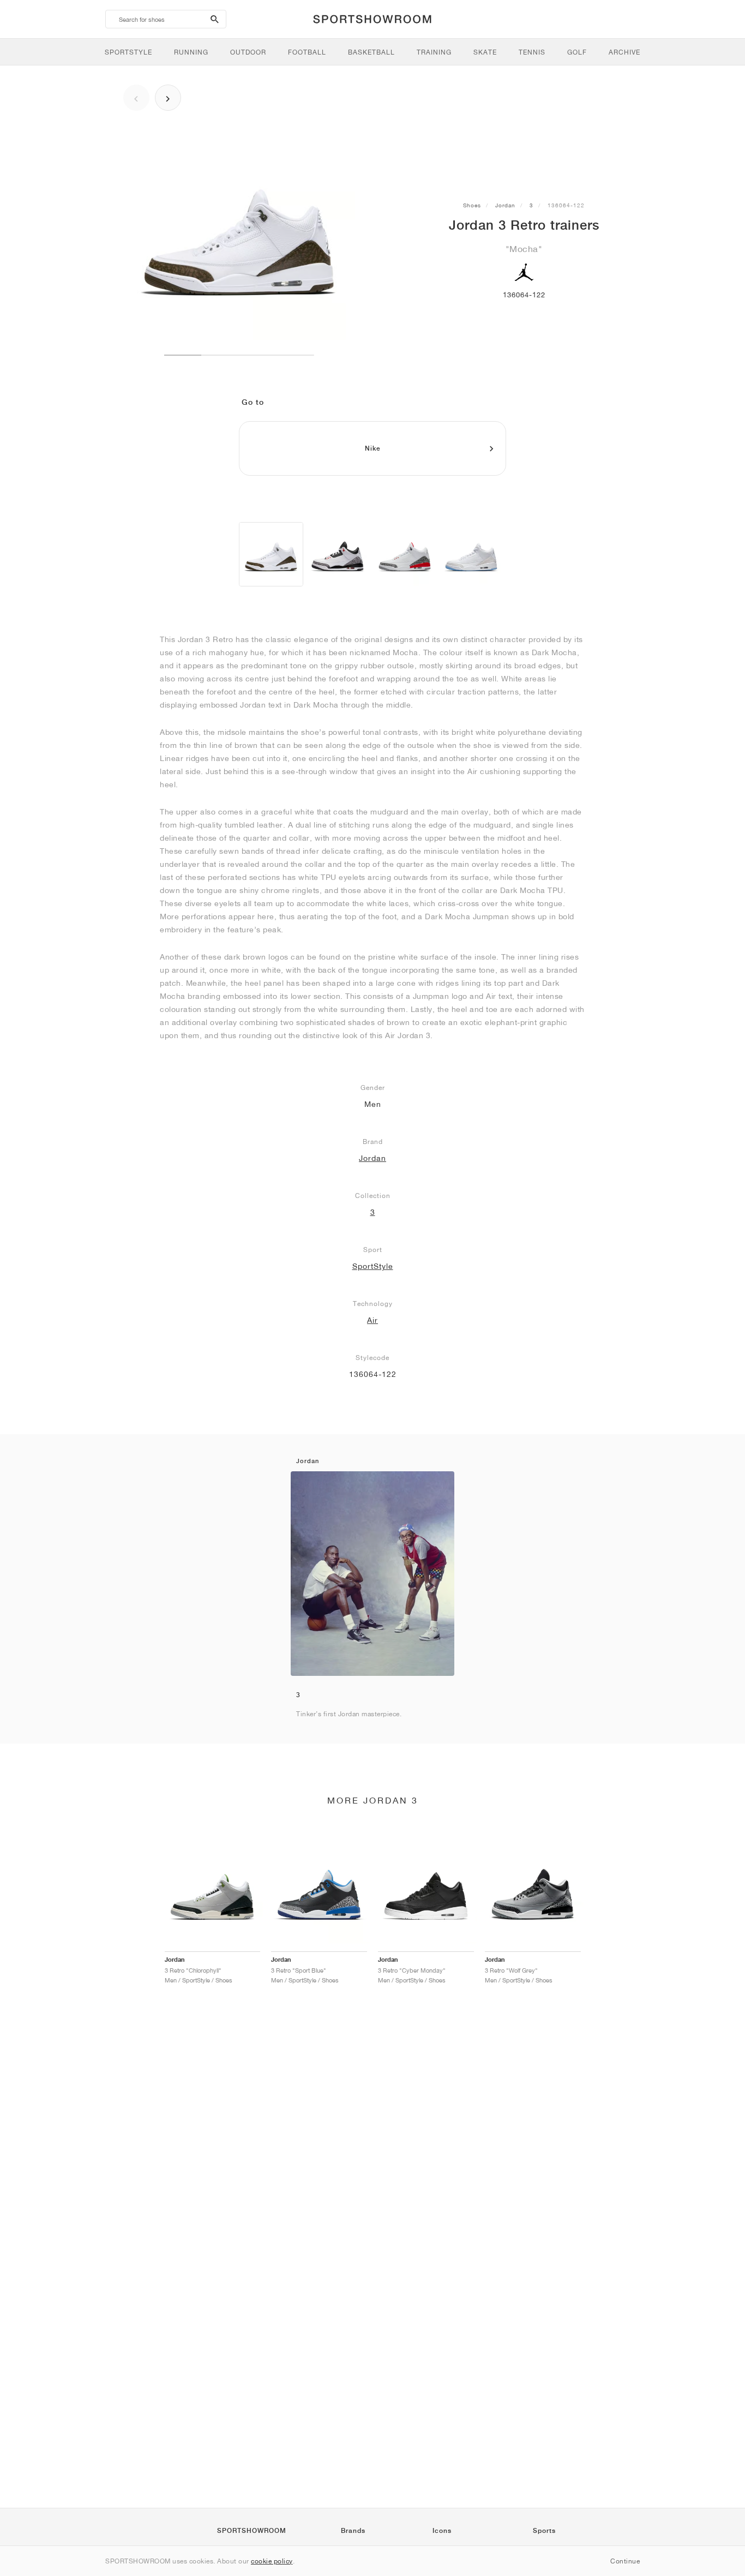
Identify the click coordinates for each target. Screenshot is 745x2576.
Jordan (505, 205)
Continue (625, 2561)
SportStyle (373, 1266)
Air (372, 1320)
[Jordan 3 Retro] (271, 554)
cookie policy (272, 2561)
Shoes (472, 205)
